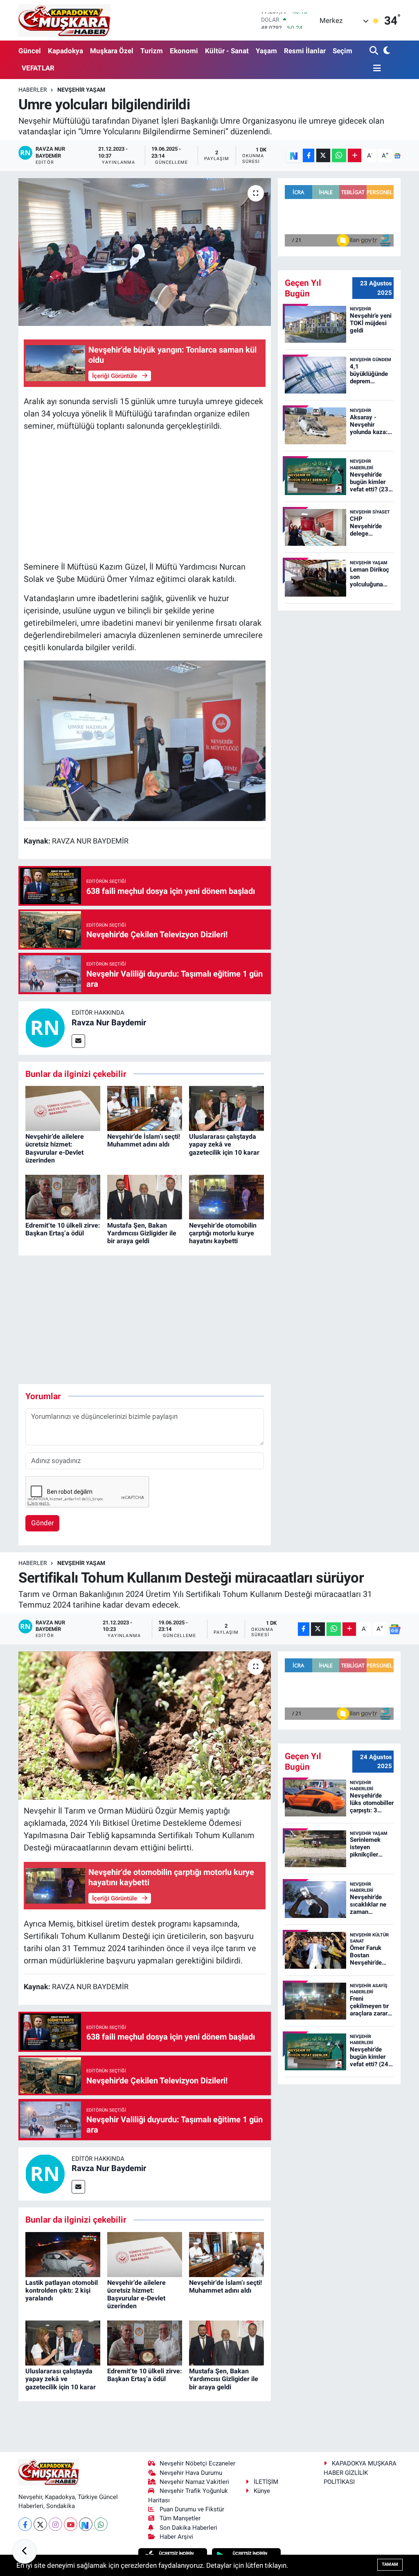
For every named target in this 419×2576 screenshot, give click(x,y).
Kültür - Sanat (227, 51)
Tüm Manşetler (180, 2518)
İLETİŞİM (266, 2482)
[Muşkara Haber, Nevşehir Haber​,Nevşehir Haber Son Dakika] (64, 20)
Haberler (33, 90)
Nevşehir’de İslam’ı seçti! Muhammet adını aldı (144, 1140)
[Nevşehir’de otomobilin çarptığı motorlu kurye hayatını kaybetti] (226, 1196)
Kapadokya (65, 51)
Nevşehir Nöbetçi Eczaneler (197, 2463)
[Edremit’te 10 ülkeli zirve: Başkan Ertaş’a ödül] (63, 1196)
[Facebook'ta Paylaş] (309, 155)
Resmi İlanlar (305, 51)
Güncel (30, 51)
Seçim (342, 51)
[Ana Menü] (375, 69)
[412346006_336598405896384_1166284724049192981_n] (145, 740)
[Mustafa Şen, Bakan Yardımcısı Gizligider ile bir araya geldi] (145, 1196)
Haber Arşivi (176, 2537)
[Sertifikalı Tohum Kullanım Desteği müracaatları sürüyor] (145, 1726)
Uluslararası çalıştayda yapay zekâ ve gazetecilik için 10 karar (224, 1144)
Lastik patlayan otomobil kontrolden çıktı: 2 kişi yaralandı (62, 2290)
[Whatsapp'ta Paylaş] (339, 155)
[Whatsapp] (101, 2524)
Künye (262, 2491)
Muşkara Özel (112, 51)
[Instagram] (55, 2524)
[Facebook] (25, 2524)
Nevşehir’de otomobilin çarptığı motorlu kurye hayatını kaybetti (223, 1233)
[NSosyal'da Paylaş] (294, 155)
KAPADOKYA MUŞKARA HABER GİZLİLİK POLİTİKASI (360, 2473)
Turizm (152, 51)
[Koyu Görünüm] (386, 51)
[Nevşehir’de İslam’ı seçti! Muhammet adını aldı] (145, 1108)
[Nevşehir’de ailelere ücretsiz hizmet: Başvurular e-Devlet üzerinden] (63, 1108)
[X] (40, 2524)
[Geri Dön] (25, 2551)
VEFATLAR (38, 68)
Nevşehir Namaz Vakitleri (194, 2482)
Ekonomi (184, 51)
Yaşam (266, 51)
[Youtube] (71, 2524)
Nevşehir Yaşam (81, 90)
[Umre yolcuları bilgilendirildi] (145, 252)
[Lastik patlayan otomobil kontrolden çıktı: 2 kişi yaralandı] (63, 2254)
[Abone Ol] (397, 156)
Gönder (43, 1523)
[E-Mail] (78, 1041)
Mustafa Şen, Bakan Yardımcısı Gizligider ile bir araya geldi (142, 1233)
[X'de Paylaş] (323, 155)
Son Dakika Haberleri (188, 2528)
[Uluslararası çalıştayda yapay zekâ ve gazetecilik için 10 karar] (226, 1108)
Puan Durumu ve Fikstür (192, 2509)
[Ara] (375, 51)
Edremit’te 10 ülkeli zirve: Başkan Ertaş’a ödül (63, 1229)
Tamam (390, 2564)
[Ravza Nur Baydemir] (45, 1027)
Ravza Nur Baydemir (109, 1022)
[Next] (86, 2524)
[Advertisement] (145, 496)
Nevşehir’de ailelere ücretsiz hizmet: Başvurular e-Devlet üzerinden (55, 1148)
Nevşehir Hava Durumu (191, 2473)
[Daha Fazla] (355, 155)
